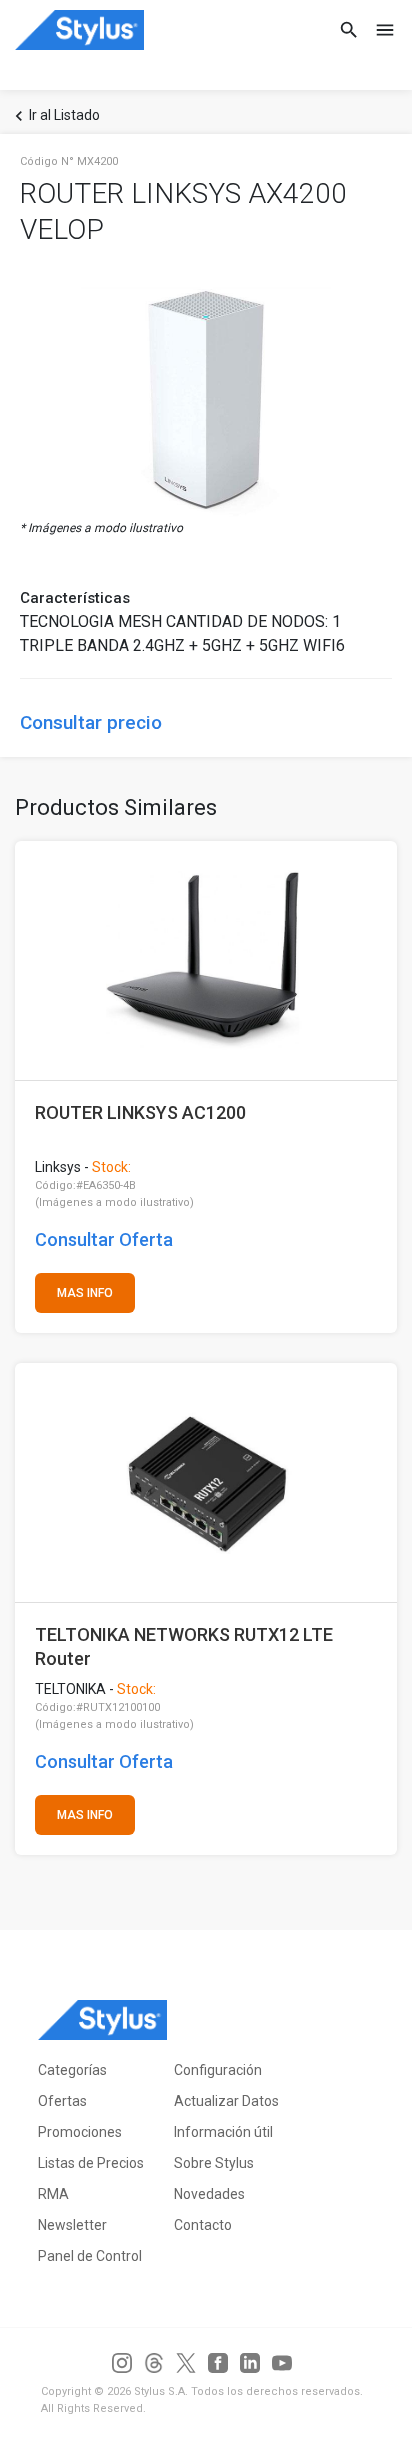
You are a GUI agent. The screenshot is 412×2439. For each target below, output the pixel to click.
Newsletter (72, 2225)
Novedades (209, 2194)
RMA (53, 2194)
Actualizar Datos (226, 2101)
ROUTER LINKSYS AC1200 (140, 1112)
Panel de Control (90, 2256)
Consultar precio (91, 722)
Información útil (223, 2132)
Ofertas (62, 2101)
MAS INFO (85, 1293)
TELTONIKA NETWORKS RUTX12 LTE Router (184, 1646)
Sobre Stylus (214, 2163)
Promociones (80, 2132)
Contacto (203, 2225)
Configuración (218, 2070)
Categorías (72, 2070)
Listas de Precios (91, 2163)
